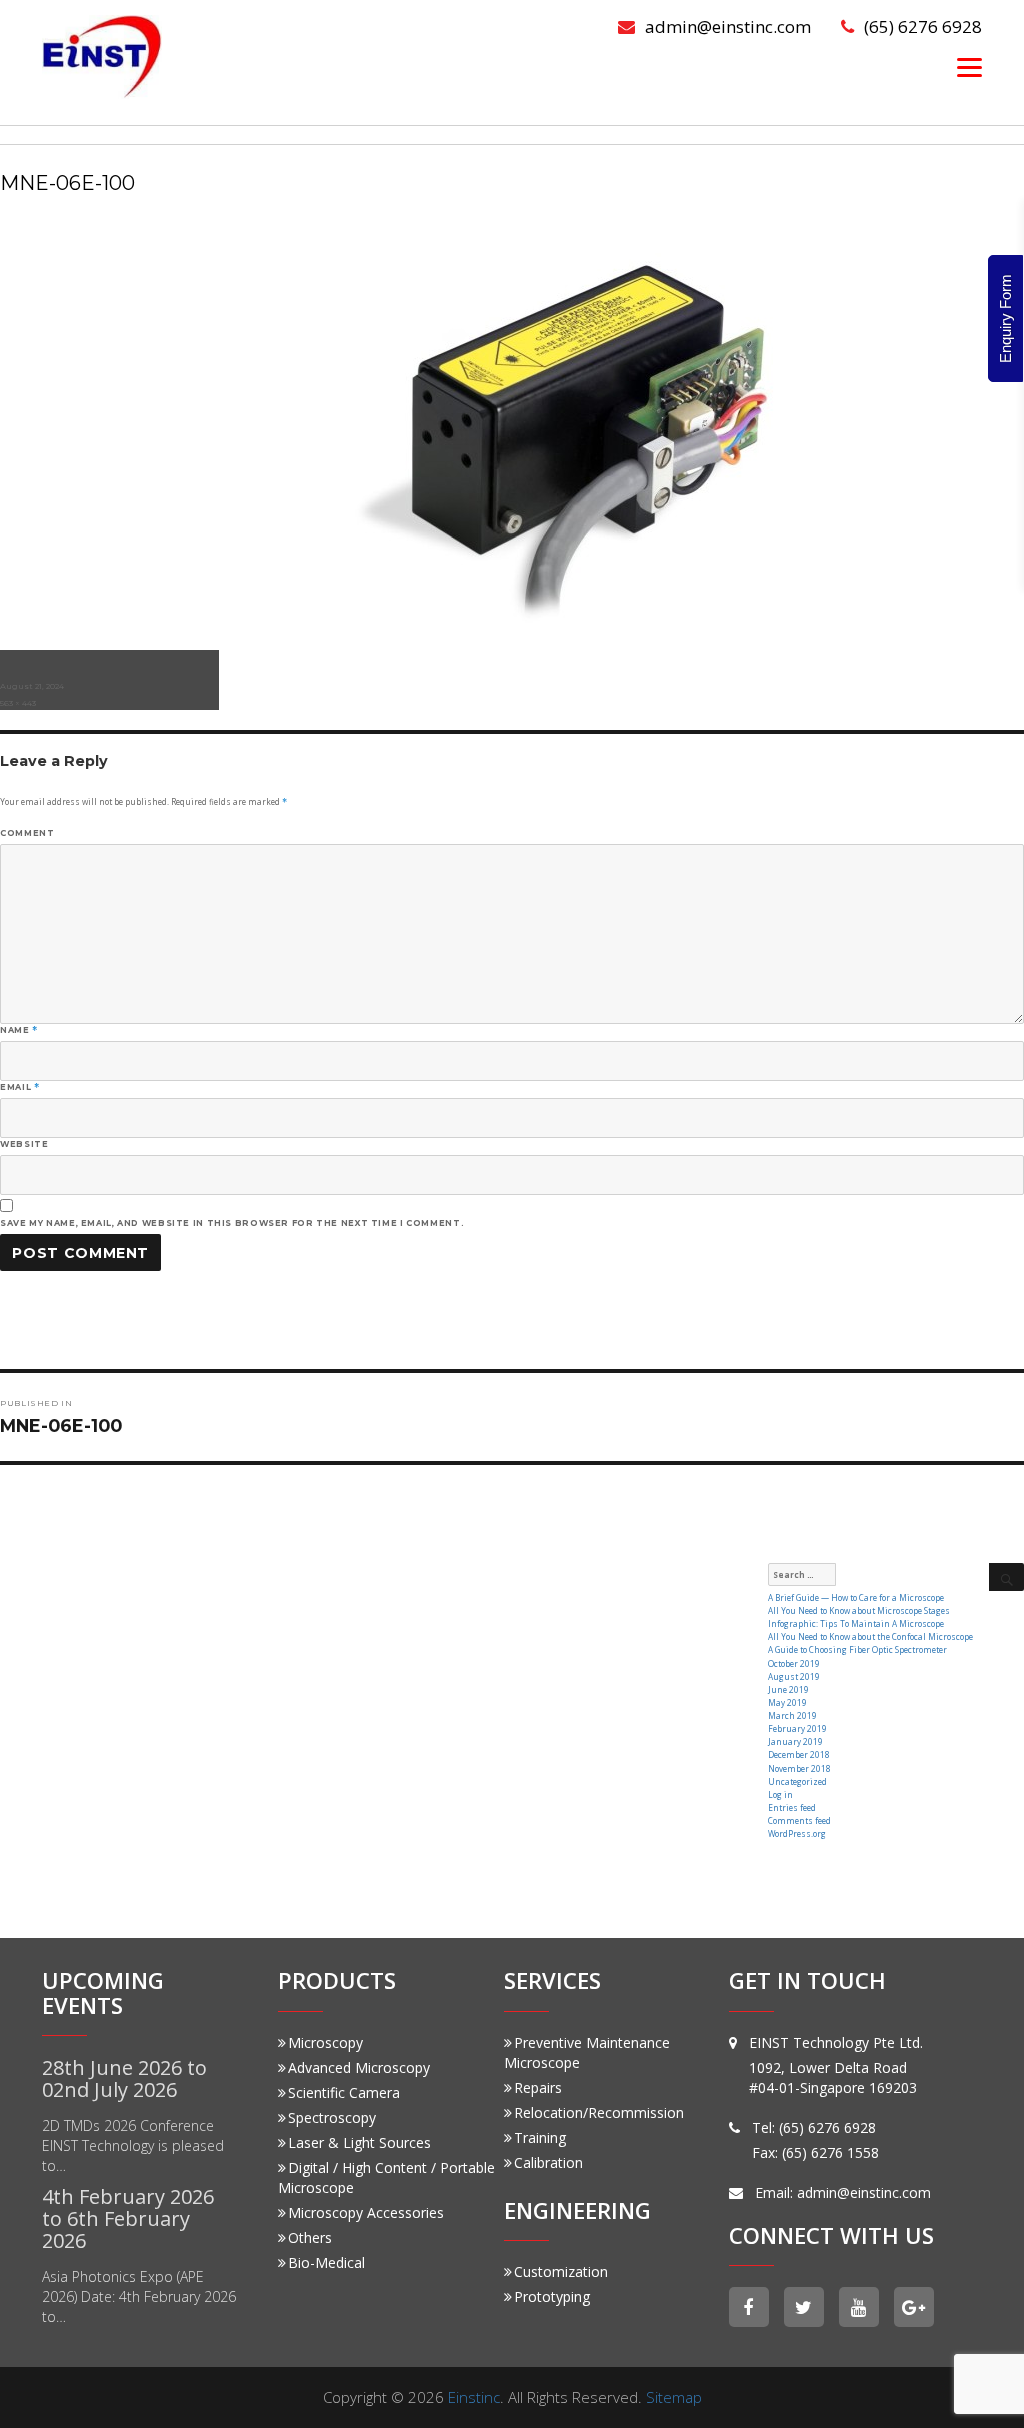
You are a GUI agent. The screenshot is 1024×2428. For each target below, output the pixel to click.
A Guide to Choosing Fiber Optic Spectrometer (857, 1649)
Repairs (538, 2087)
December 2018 (799, 1754)
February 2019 (797, 1728)
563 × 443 (18, 703)
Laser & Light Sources (359, 2142)
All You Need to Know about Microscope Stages (859, 1610)
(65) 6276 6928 (923, 26)
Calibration (548, 2162)
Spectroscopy (332, 2117)
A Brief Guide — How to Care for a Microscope (856, 1597)
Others (310, 2237)
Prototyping (552, 2296)
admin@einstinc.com (728, 26)
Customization (561, 2271)
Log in (780, 1794)
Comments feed (799, 1820)
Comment (27, 833)
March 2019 (792, 1715)
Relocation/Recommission (599, 2112)
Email (19, 1087)
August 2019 (794, 1676)
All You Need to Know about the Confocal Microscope (870, 1636)
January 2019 (795, 1741)
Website (24, 1144)
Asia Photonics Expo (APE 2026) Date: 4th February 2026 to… (139, 2296)
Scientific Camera (344, 2092)
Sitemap (674, 2397)
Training (540, 2137)
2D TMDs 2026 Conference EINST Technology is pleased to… (133, 2145)
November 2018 (799, 1768)
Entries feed (792, 1807)
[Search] (1006, 1577)
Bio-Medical (326, 2262)
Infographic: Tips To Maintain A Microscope (856, 1623)
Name (19, 1030)
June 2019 (788, 1689)
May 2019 (787, 1702)
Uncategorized (797, 1781)
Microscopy (325, 2042)
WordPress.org (797, 1833)
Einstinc (474, 2397)
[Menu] (969, 66)
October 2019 (794, 1663)
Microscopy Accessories (366, 2212)
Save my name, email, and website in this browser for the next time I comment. (232, 1223)
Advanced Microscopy (359, 2067)
